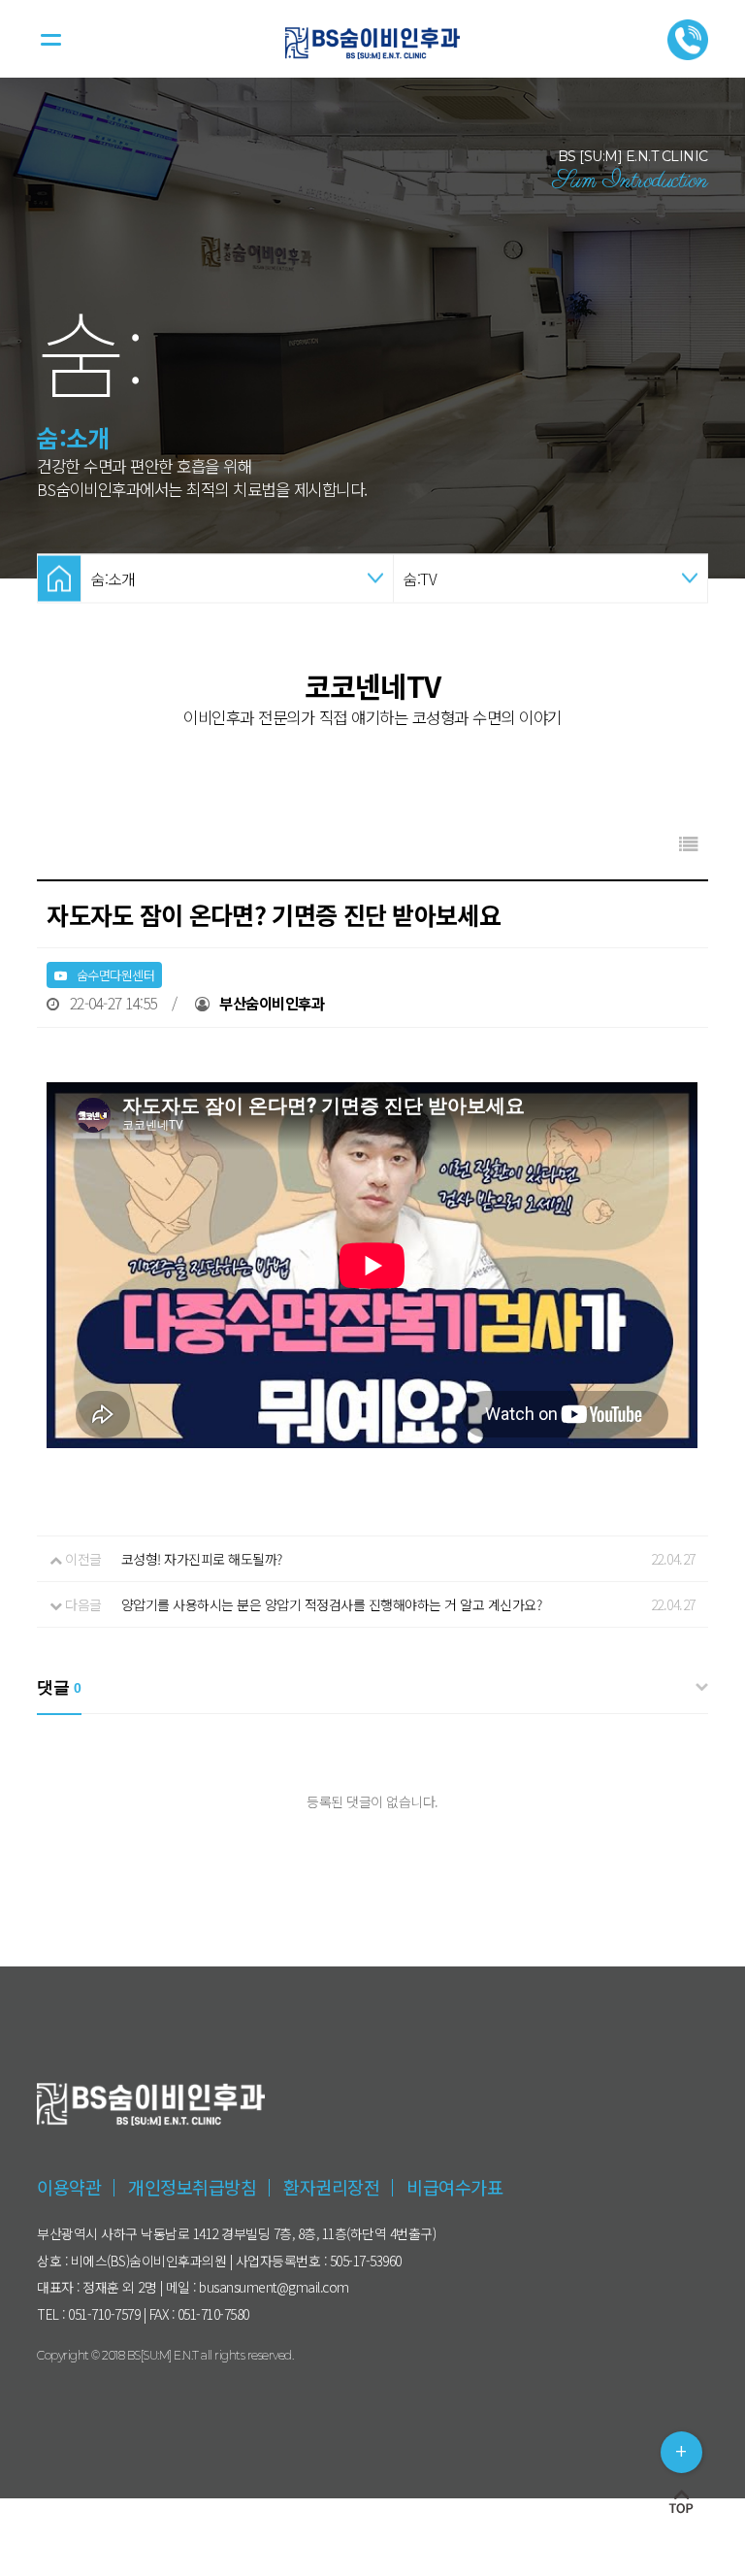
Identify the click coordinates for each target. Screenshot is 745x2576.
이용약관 (69, 2187)
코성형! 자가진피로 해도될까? (202, 1559)
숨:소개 (113, 578)
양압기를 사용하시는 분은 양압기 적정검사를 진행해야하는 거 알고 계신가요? (332, 1604)
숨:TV (420, 578)
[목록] (689, 843)
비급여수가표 (454, 2187)
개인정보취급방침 (192, 2187)
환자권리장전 (331, 2187)
